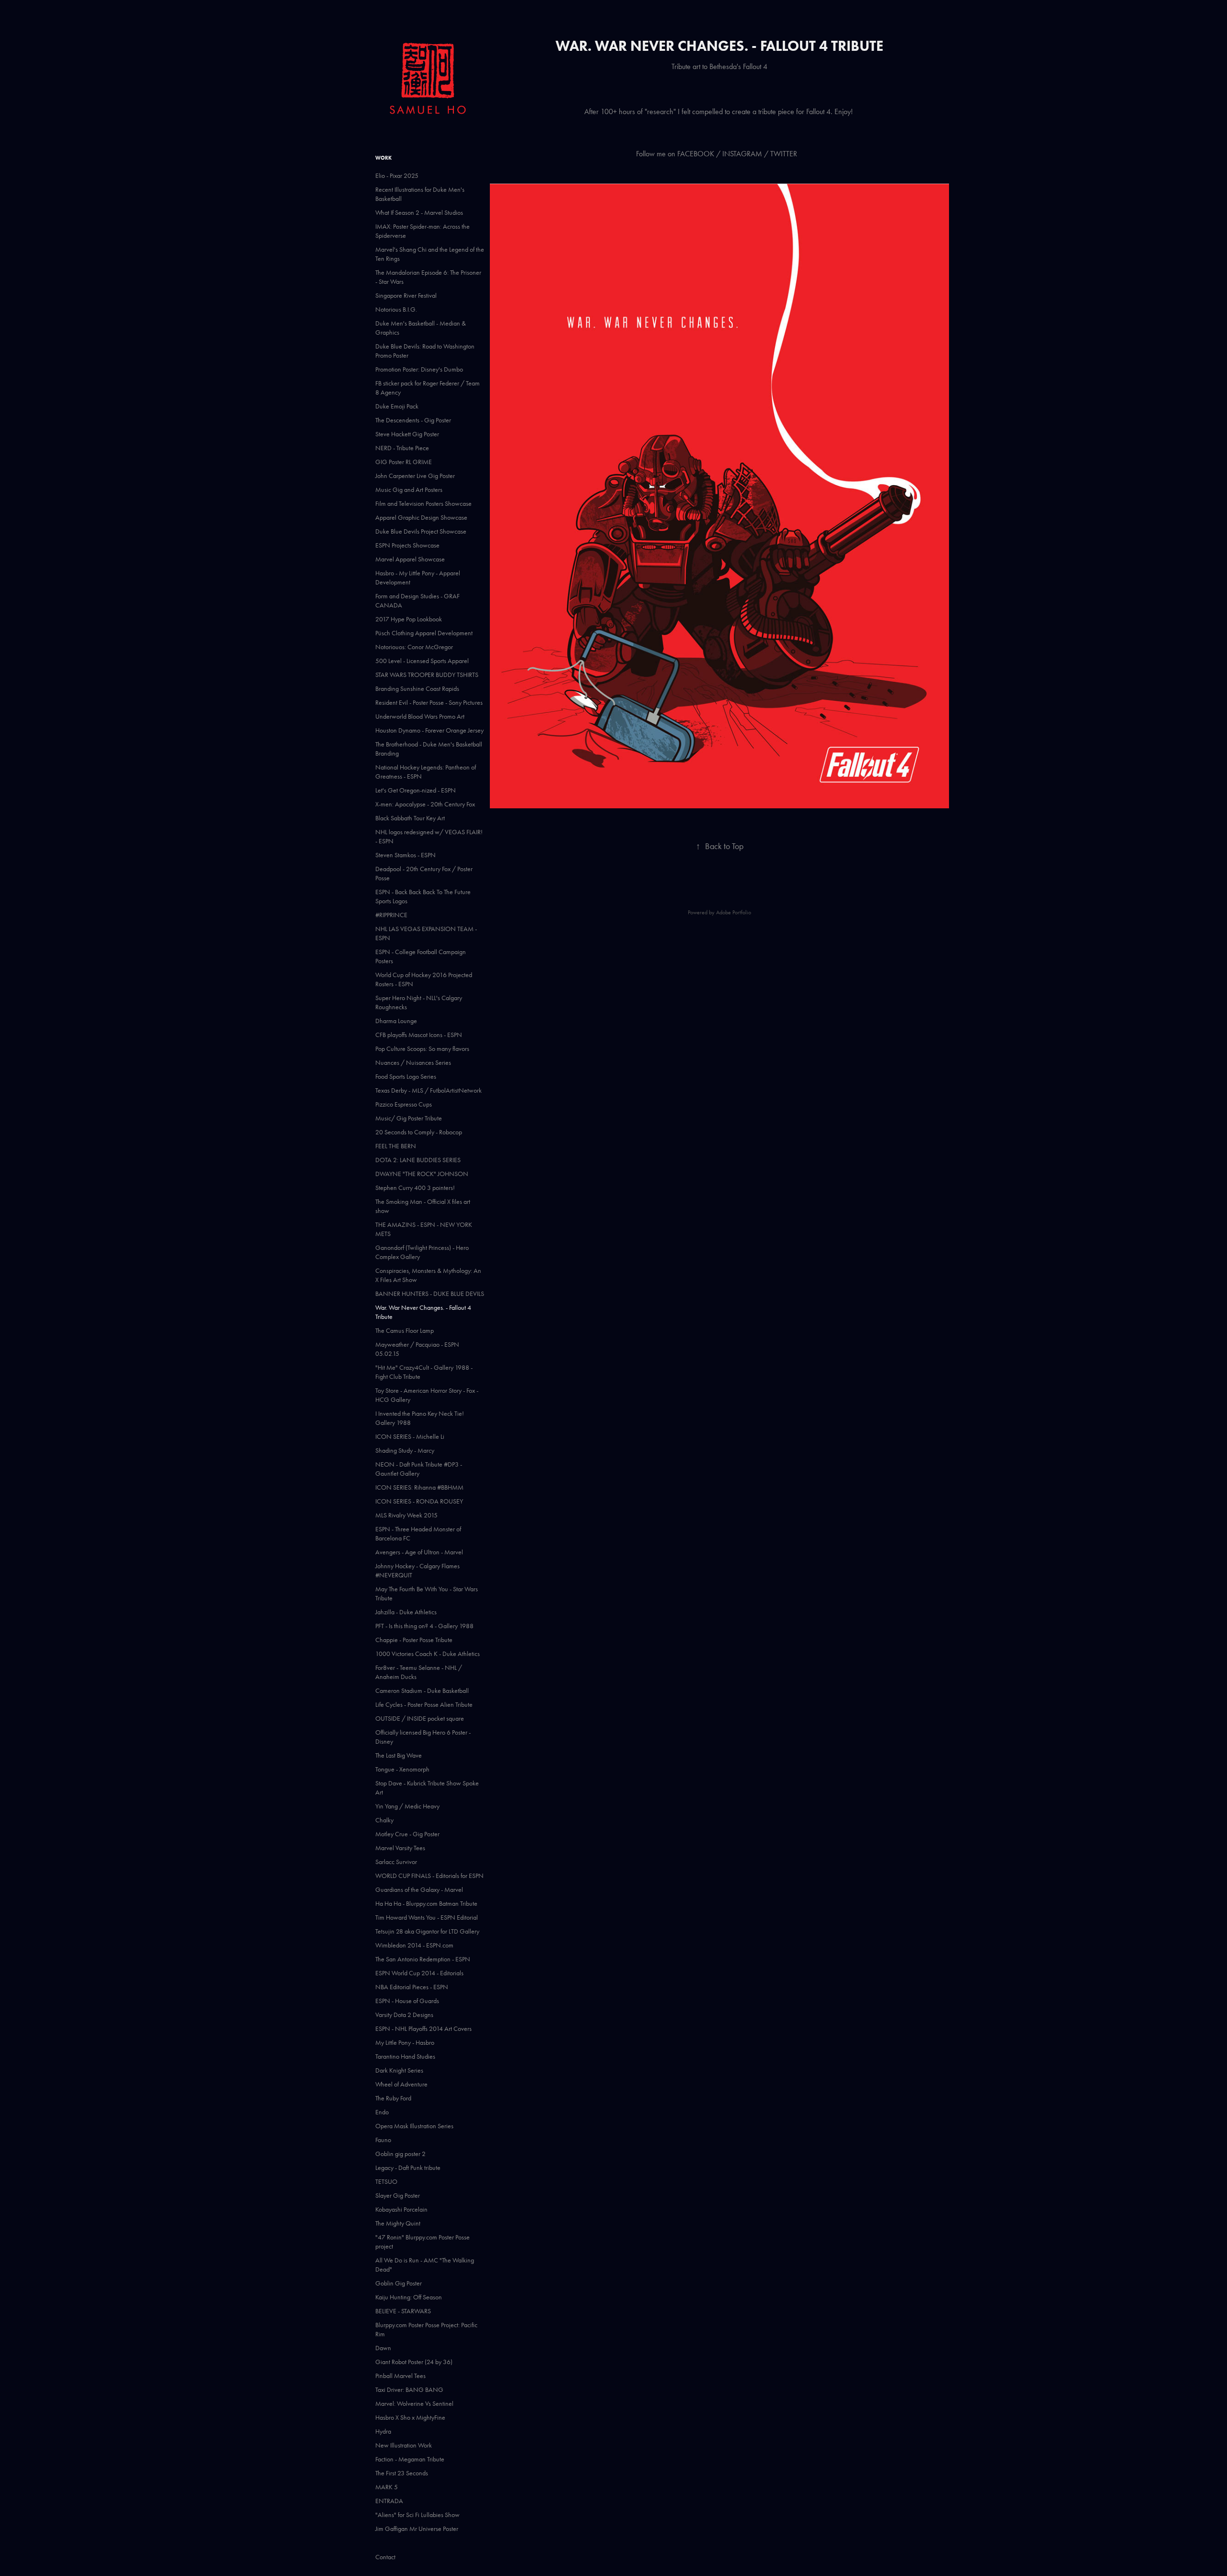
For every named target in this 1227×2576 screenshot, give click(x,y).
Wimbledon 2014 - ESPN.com (414, 1945)
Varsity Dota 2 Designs (404, 2015)
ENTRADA (389, 2501)
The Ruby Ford (393, 2098)
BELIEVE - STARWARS (403, 2311)
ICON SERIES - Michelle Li (410, 1437)
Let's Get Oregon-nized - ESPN (416, 790)
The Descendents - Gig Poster (413, 420)
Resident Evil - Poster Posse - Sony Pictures (429, 703)
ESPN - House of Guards (407, 2001)
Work (383, 158)
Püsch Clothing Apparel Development (424, 633)
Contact (385, 2557)
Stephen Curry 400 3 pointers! (415, 1188)
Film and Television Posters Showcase (423, 504)
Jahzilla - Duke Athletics (406, 1612)
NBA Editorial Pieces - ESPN (412, 1987)
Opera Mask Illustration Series (414, 2126)
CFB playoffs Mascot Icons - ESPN (419, 1035)
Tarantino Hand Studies (405, 2057)
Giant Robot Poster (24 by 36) (414, 2362)
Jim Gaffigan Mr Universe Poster (417, 2529)
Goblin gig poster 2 (400, 2154)
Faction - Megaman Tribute (410, 2459)
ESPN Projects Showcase (407, 545)
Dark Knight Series (399, 2070)
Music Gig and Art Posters (409, 490)
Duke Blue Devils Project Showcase (421, 531)
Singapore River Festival (406, 296)
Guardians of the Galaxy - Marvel (419, 1890)
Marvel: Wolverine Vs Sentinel (414, 2404)
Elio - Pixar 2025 (397, 176)
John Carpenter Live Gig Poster (415, 476)
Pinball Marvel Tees (400, 2376)
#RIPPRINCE (391, 915)
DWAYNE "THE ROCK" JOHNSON (422, 1174)
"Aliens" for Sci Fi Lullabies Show (417, 2515)
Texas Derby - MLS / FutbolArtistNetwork (428, 1090)
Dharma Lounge (396, 1021)
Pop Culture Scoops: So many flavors (422, 1049)
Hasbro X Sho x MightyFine (410, 2418)
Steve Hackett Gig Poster (407, 434)
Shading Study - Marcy (405, 1451)
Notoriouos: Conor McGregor (414, 647)
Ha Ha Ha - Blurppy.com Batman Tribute (426, 1904)
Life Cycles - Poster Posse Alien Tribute (424, 1705)
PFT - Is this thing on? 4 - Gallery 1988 (424, 1626)
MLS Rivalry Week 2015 (406, 1515)
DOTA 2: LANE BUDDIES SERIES (418, 1160)
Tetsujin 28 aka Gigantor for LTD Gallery (427, 1931)
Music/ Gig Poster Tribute (409, 1118)
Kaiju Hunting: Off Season (409, 2297)
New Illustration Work (404, 2445)
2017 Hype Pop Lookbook (409, 619)
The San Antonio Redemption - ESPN (423, 1959)
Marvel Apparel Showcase (410, 559)
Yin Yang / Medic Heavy (407, 1806)
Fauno (383, 2140)
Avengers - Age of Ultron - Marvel (419, 1552)
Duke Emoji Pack (397, 406)
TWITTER (785, 154)
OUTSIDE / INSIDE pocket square (420, 1719)
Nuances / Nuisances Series (413, 1063)
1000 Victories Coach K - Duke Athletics (428, 1654)
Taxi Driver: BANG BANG (409, 2390)
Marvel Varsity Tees (400, 1848)
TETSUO (386, 2182)
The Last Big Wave (399, 1755)
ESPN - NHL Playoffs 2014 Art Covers (423, 2029)
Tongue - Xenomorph (402, 1769)
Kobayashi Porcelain (401, 2209)
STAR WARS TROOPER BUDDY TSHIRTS (427, 675)
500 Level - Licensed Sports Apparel (422, 661)
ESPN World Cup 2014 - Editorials (419, 1973)
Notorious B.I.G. (396, 309)
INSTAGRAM (742, 154)
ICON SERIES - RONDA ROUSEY (419, 1501)
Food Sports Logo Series (406, 1077)
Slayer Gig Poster (398, 2196)
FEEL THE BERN (396, 1146)
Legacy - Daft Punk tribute (408, 2168)
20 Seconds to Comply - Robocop (419, 1132)
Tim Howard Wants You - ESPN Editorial (427, 1917)
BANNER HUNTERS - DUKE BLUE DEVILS (430, 1294)
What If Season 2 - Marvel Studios (419, 213)
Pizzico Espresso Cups (404, 1104)
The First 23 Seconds (402, 2473)
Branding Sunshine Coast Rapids (417, 689)
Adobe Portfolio (734, 912)
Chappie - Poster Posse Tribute (414, 1640)
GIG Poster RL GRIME (404, 462)
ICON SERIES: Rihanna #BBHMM (419, 1487)
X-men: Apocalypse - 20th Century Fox (425, 804)
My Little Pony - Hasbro (405, 2043)
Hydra (383, 2431)
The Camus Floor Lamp (405, 1331)
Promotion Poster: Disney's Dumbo (419, 369)
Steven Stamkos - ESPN (405, 855)
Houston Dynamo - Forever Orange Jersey (429, 730)
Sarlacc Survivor (396, 1862)
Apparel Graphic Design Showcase (421, 518)
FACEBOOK (696, 154)
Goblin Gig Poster (399, 2283)
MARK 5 (387, 2487)
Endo (382, 2112)
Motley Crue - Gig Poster (407, 1834)
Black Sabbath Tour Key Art (410, 818)
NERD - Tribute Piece (402, 448)
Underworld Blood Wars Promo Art (420, 717)
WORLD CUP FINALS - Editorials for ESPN (429, 1876)
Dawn (383, 2348)
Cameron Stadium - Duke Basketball (422, 1691)
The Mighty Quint (398, 2223)
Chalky (384, 1820)
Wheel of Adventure (401, 2084)
